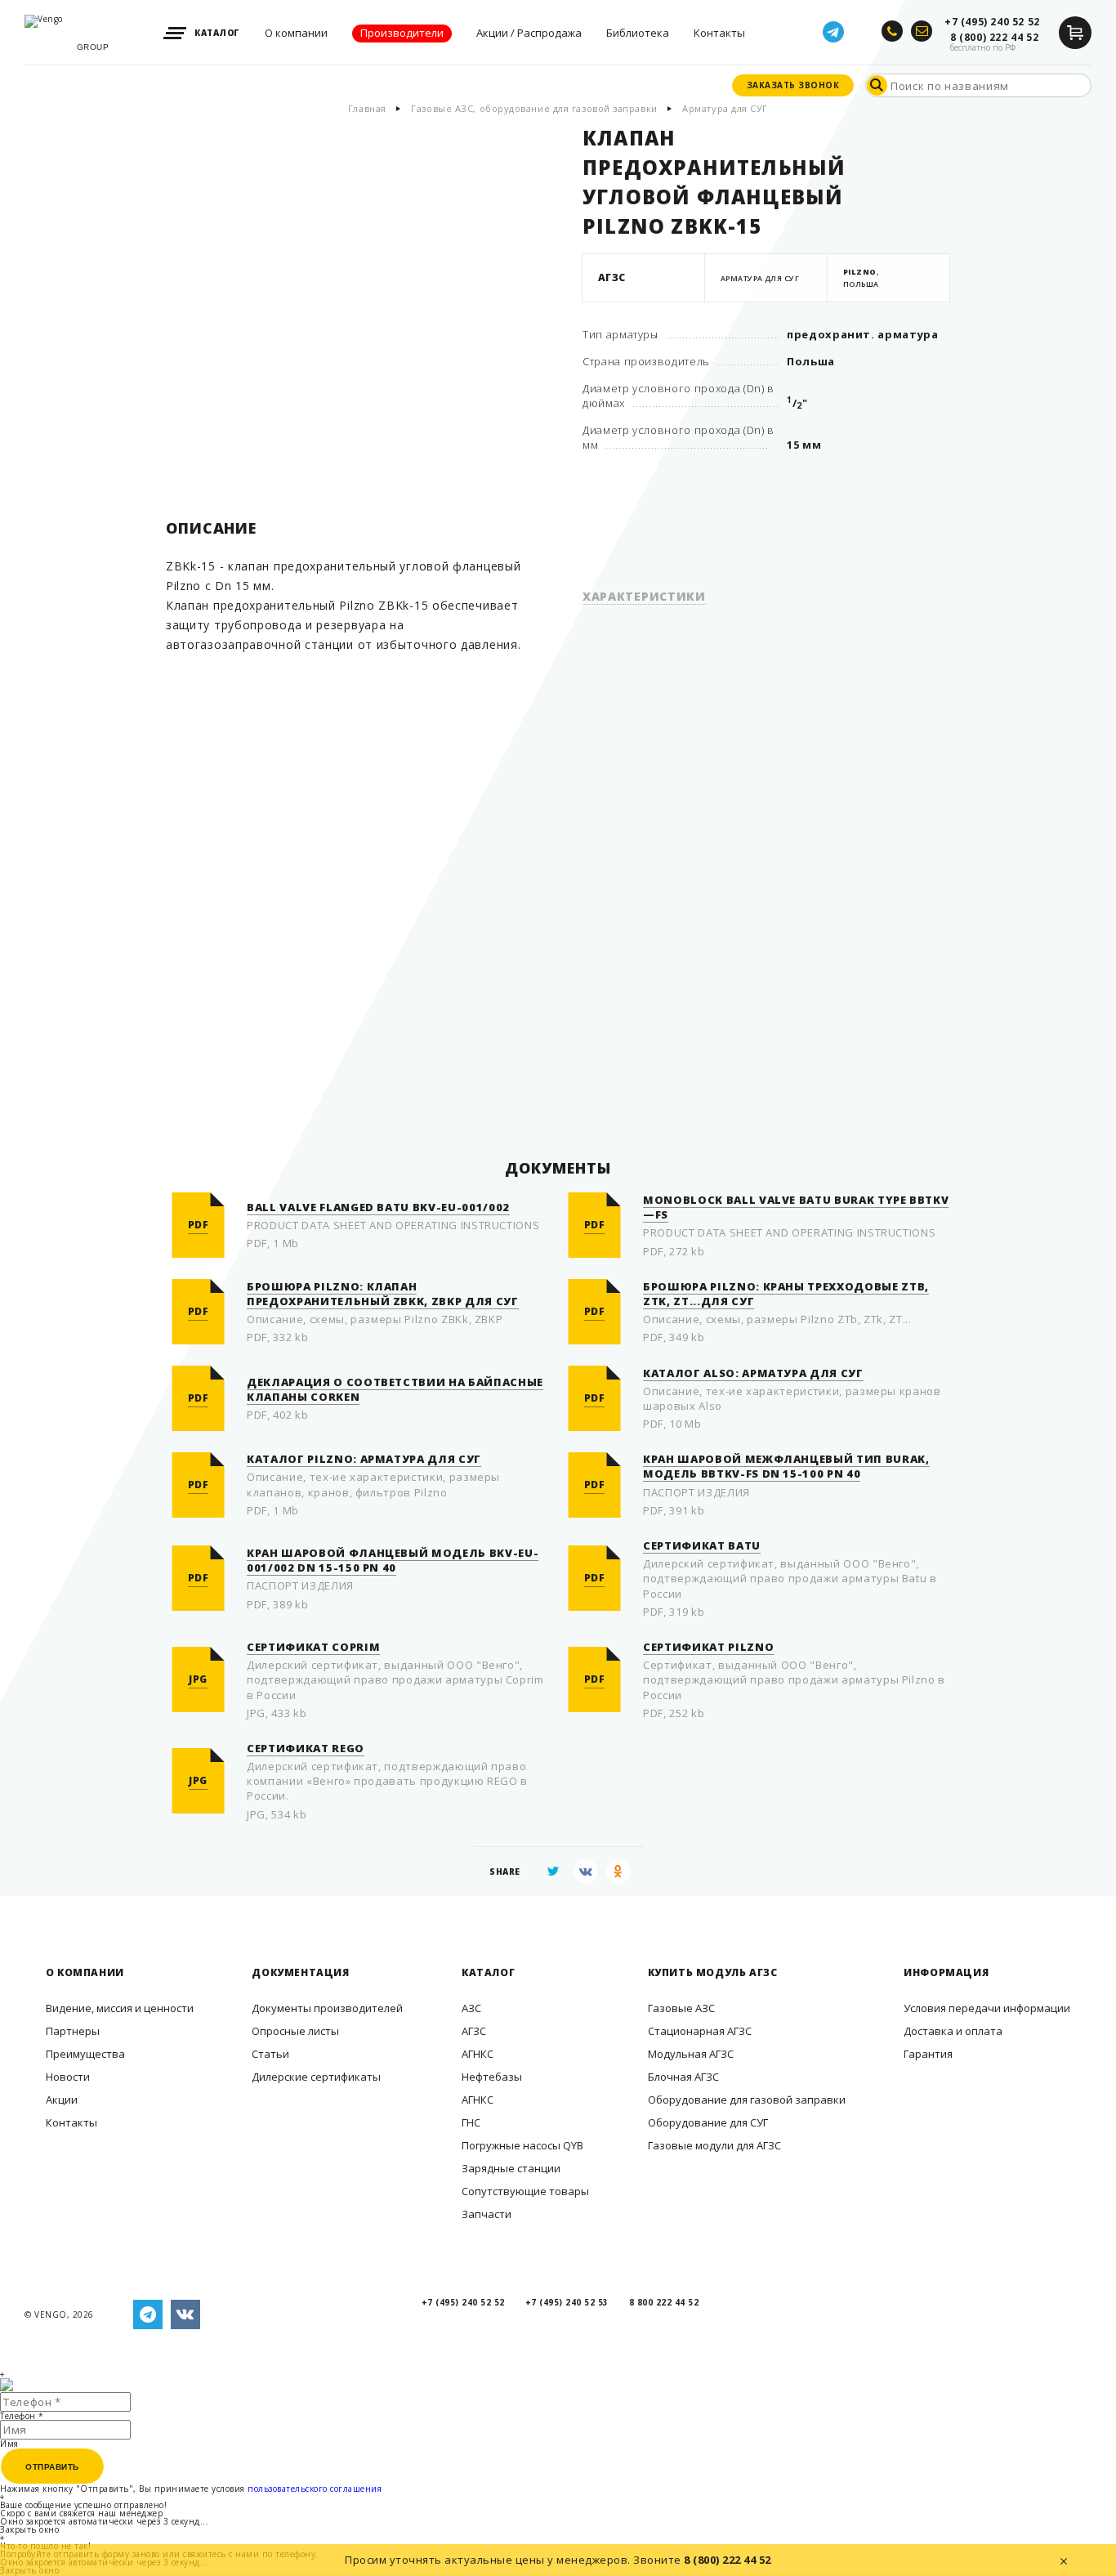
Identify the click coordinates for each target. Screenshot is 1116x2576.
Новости (68, 2077)
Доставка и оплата (953, 2031)
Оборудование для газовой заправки (747, 2100)
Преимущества (85, 2054)
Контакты (71, 2122)
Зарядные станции (511, 2168)
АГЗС (474, 2031)
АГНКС (478, 2054)
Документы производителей (327, 2008)
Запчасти (487, 2214)
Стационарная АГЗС (700, 2031)
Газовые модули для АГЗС (714, 2145)
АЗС (471, 2008)
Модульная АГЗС (691, 2054)
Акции (62, 2100)
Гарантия (928, 2054)
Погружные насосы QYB (522, 2145)
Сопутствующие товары (525, 2191)
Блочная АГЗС (683, 2077)
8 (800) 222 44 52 (728, 2560)
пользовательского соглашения (315, 2489)
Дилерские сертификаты (316, 2077)
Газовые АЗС (681, 2008)
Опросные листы (295, 2031)
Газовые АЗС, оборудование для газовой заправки (534, 108)
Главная (367, 108)
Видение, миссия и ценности (120, 2008)
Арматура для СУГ (725, 108)
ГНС (471, 2122)
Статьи (270, 2054)
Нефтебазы (492, 2077)
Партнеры (73, 2031)
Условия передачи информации (987, 2008)
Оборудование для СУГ (708, 2122)
